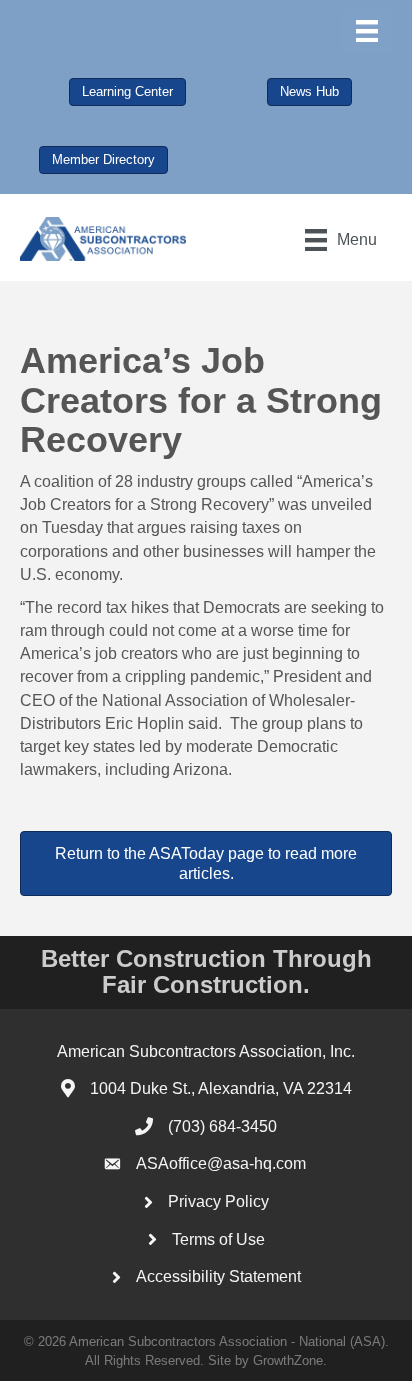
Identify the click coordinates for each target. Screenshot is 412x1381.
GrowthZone (288, 1360)
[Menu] (367, 31)
